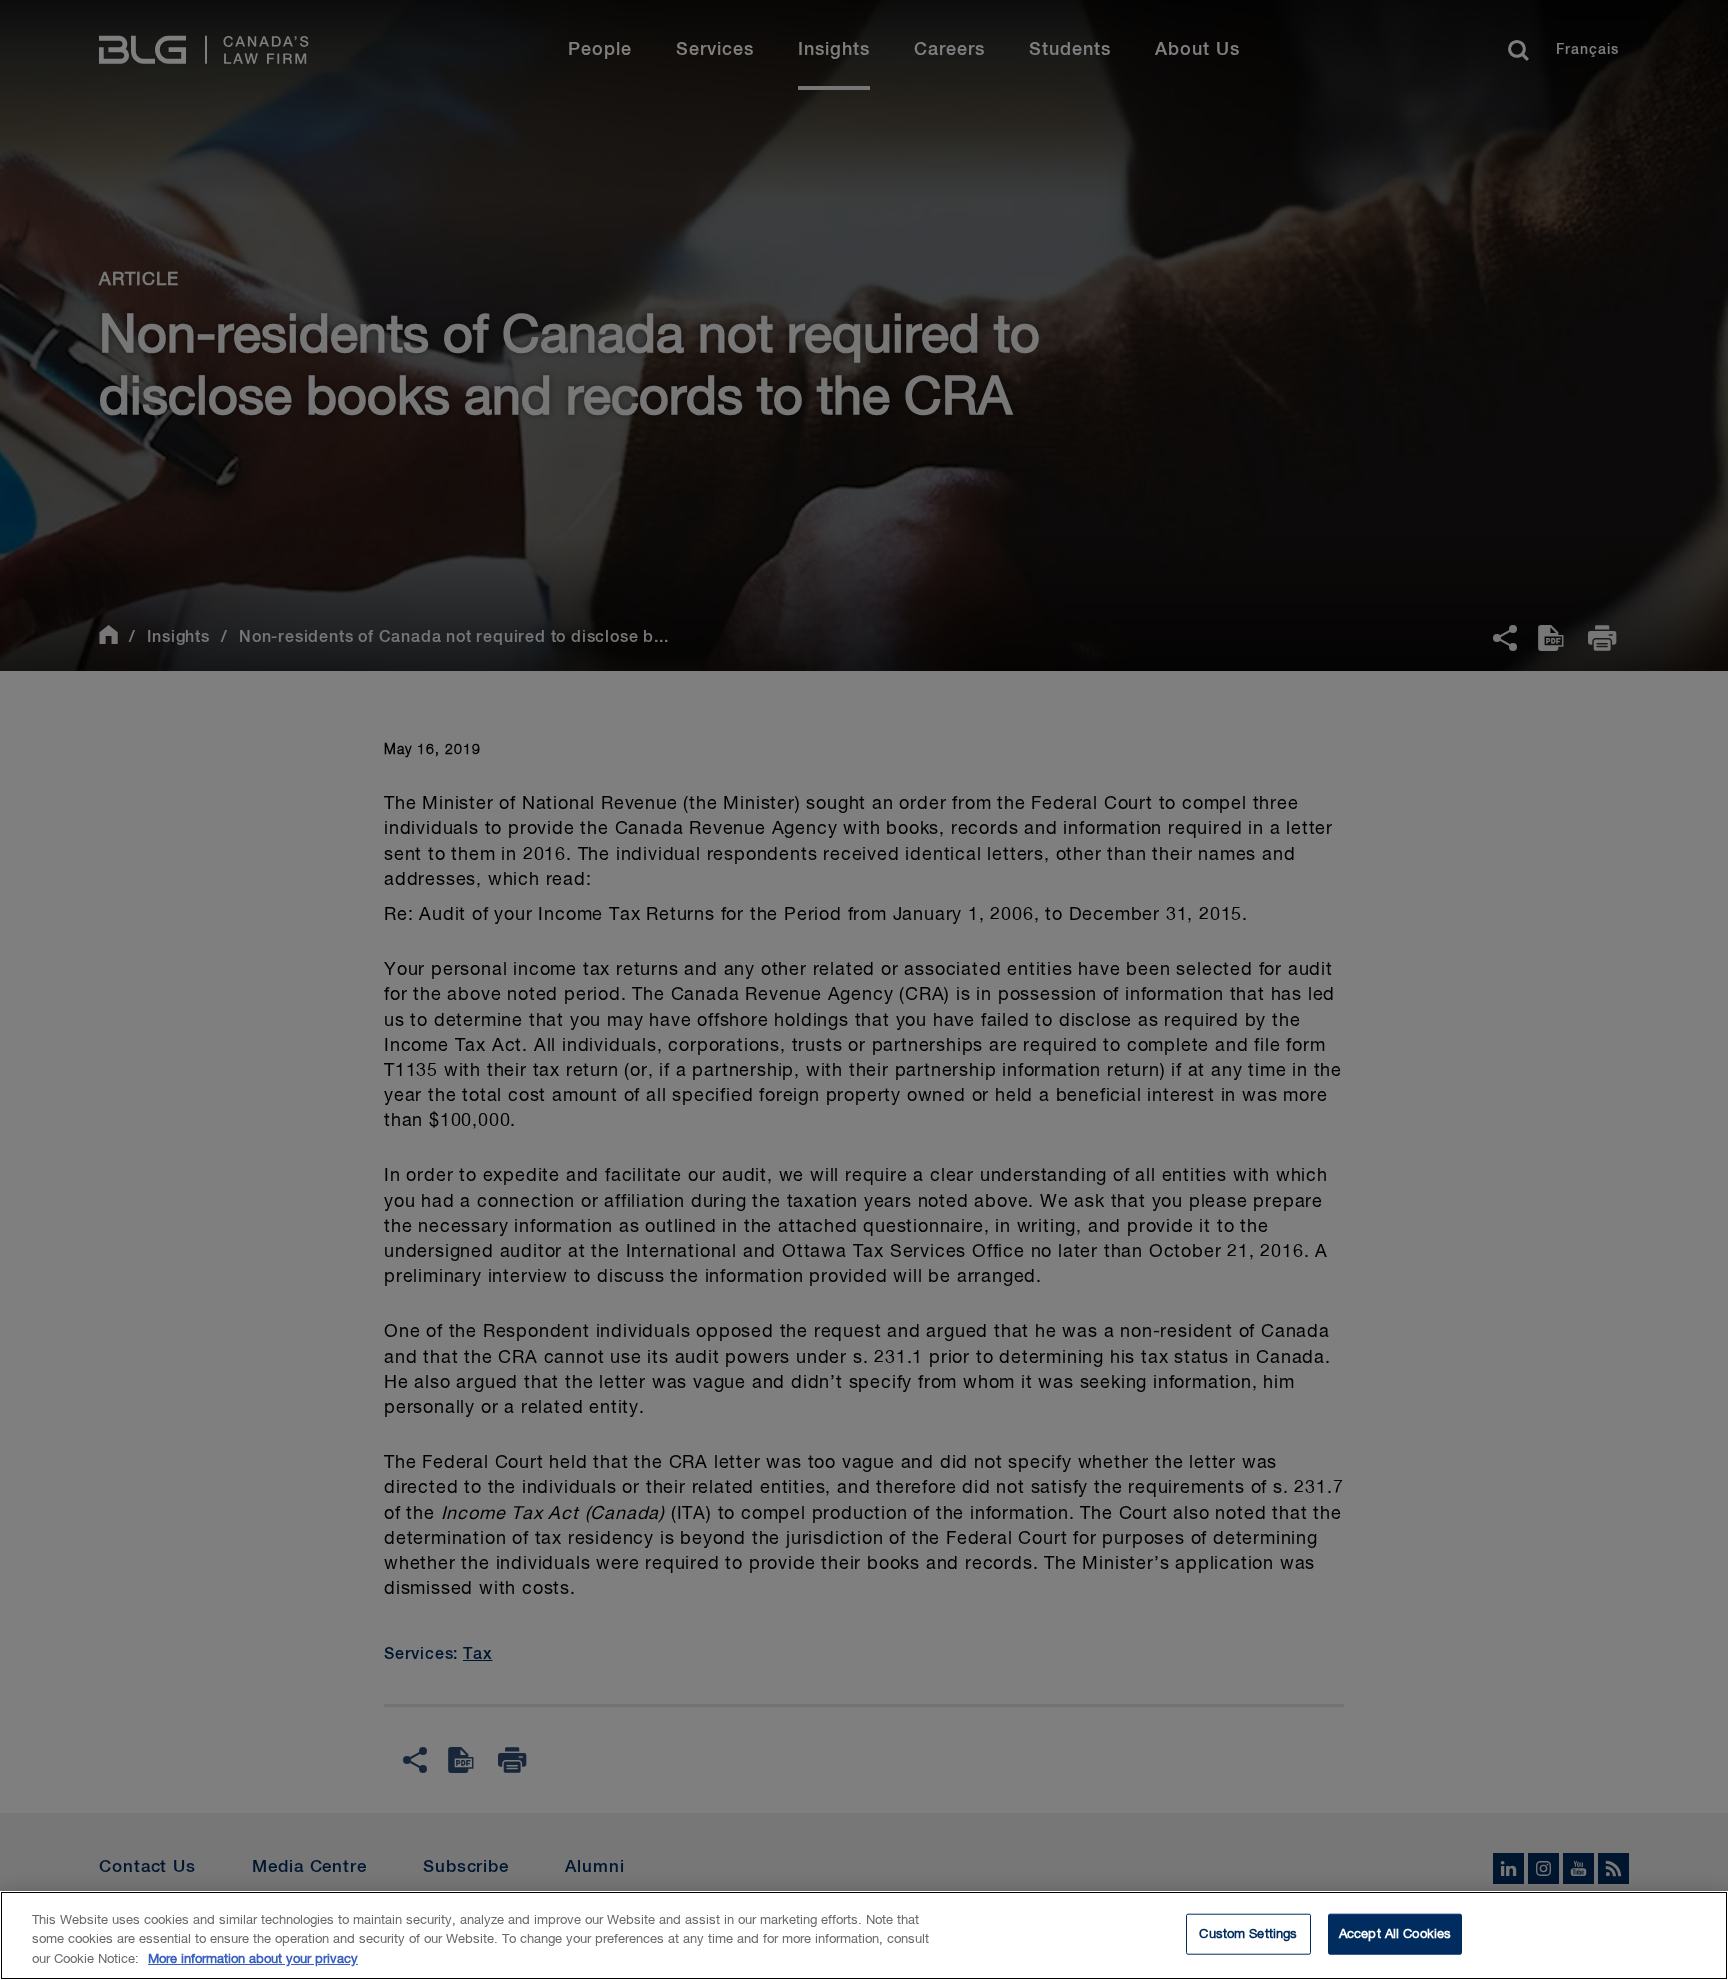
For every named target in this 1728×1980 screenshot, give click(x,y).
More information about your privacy (253, 1959)
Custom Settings (1248, 1933)
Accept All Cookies (1395, 1933)
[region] (864, 1935)
